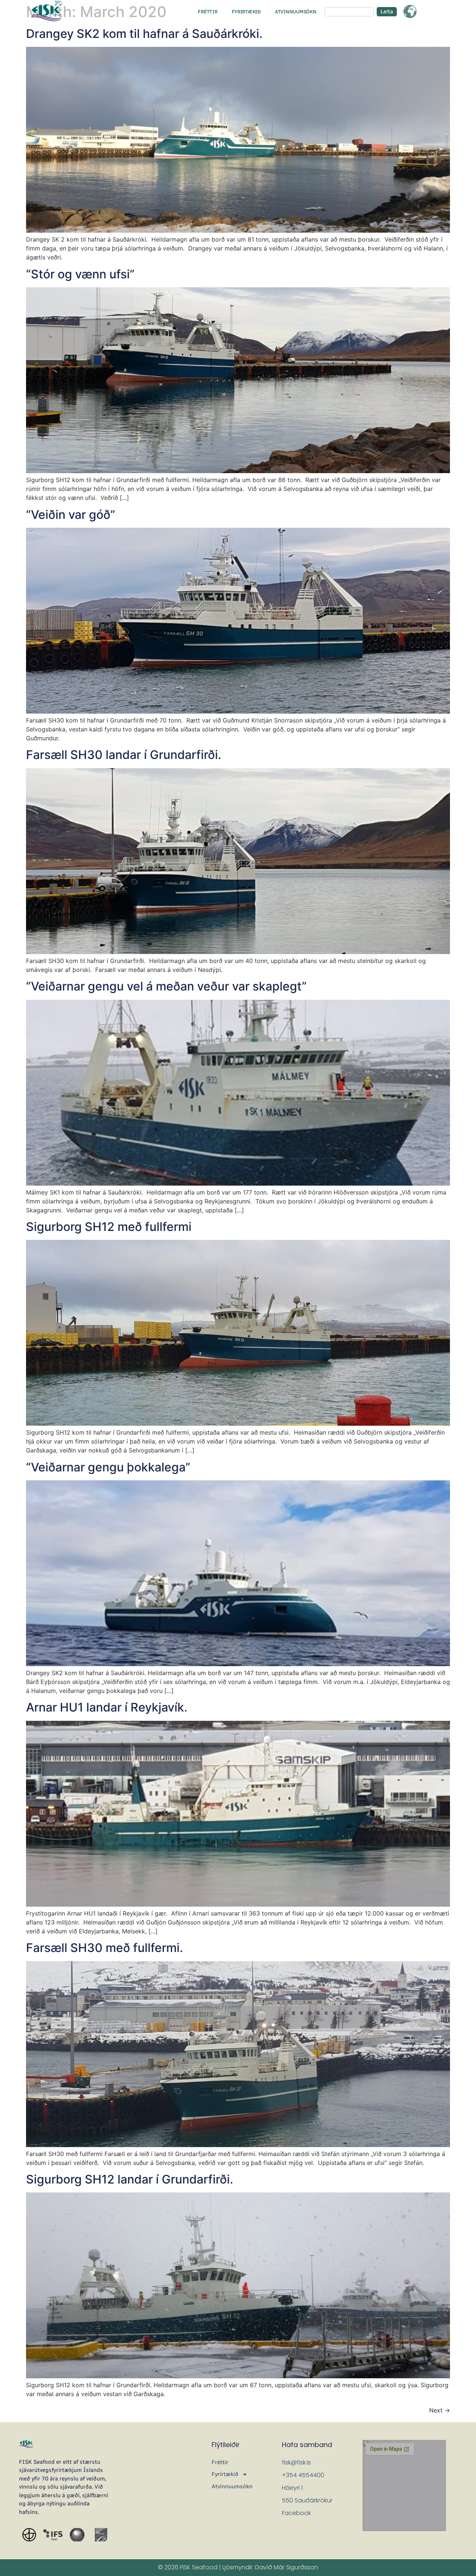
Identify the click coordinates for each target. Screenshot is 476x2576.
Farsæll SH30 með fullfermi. (104, 1948)
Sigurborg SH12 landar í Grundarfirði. (130, 2179)
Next (440, 2410)
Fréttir (208, 12)
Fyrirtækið (246, 12)
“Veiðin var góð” (71, 515)
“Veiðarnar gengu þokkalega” (108, 1467)
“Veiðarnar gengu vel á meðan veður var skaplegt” (166, 986)
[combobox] (349, 12)
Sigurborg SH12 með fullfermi (109, 1227)
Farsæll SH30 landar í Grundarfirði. (124, 755)
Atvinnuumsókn (296, 12)
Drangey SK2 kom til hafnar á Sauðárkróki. (144, 34)
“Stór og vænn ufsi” (80, 274)
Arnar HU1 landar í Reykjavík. (107, 1707)
